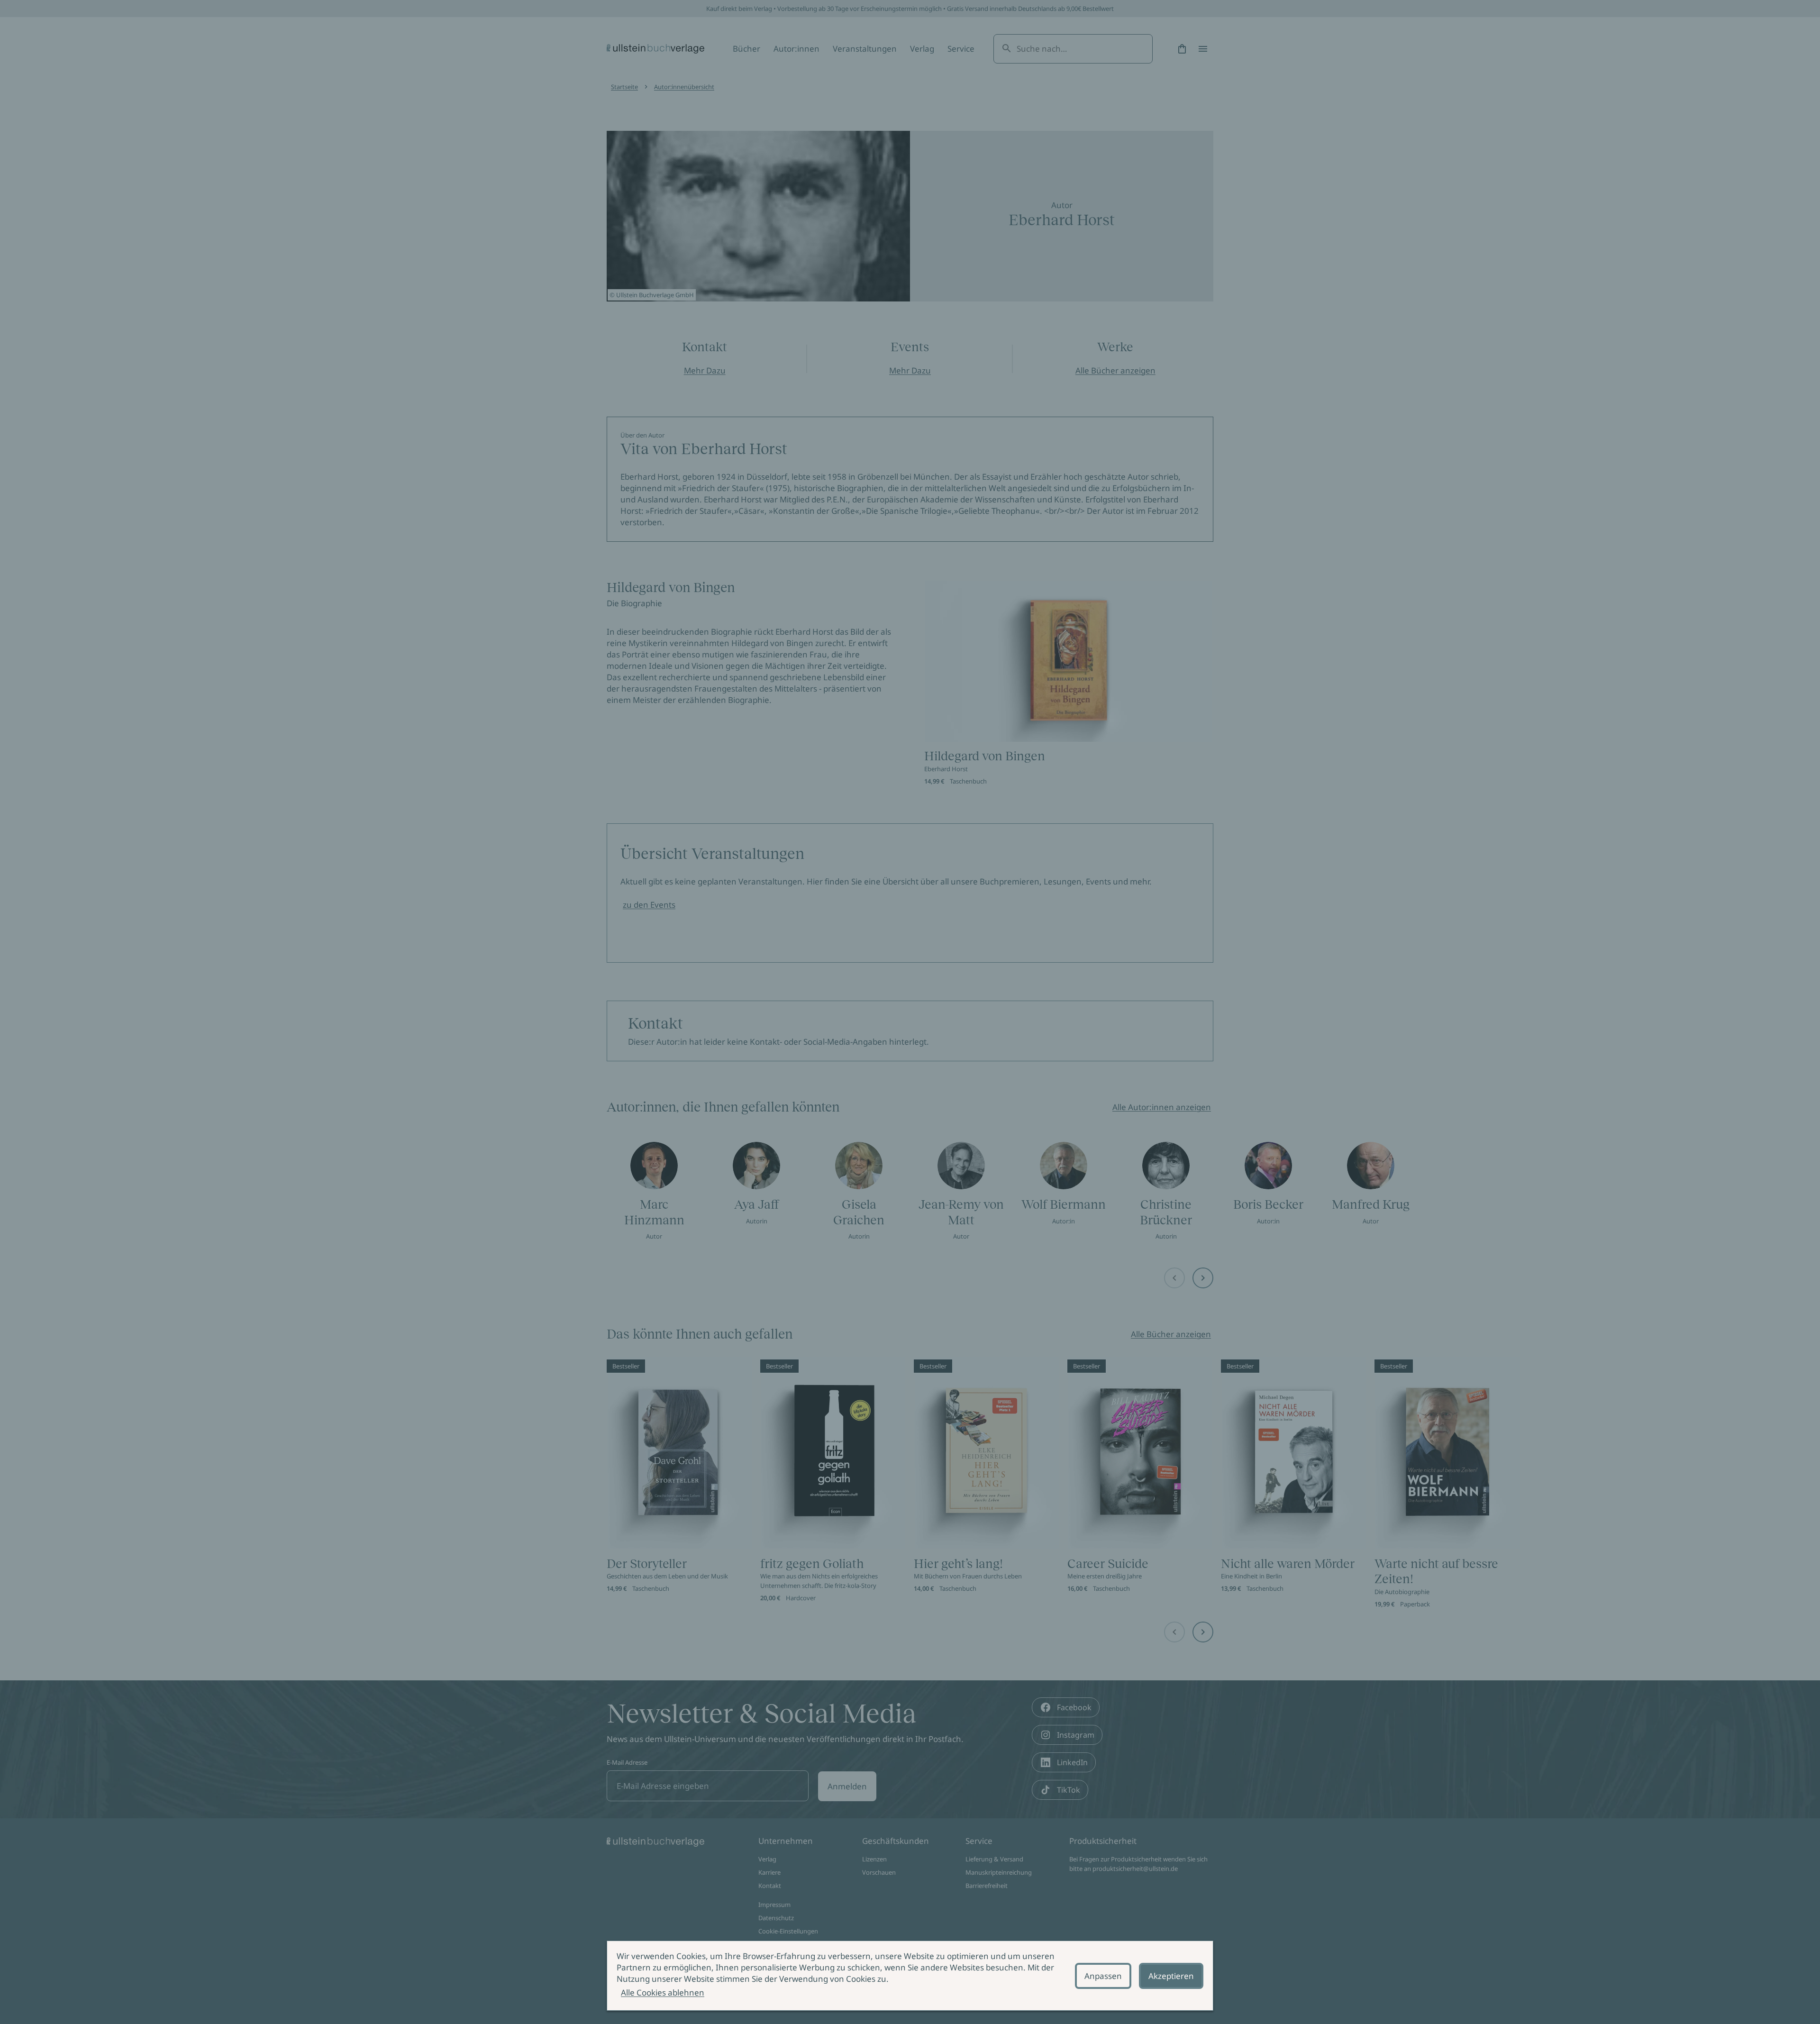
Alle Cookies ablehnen (663, 1992)
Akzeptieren (1171, 1976)
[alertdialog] (910, 1976)
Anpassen (1103, 1976)
